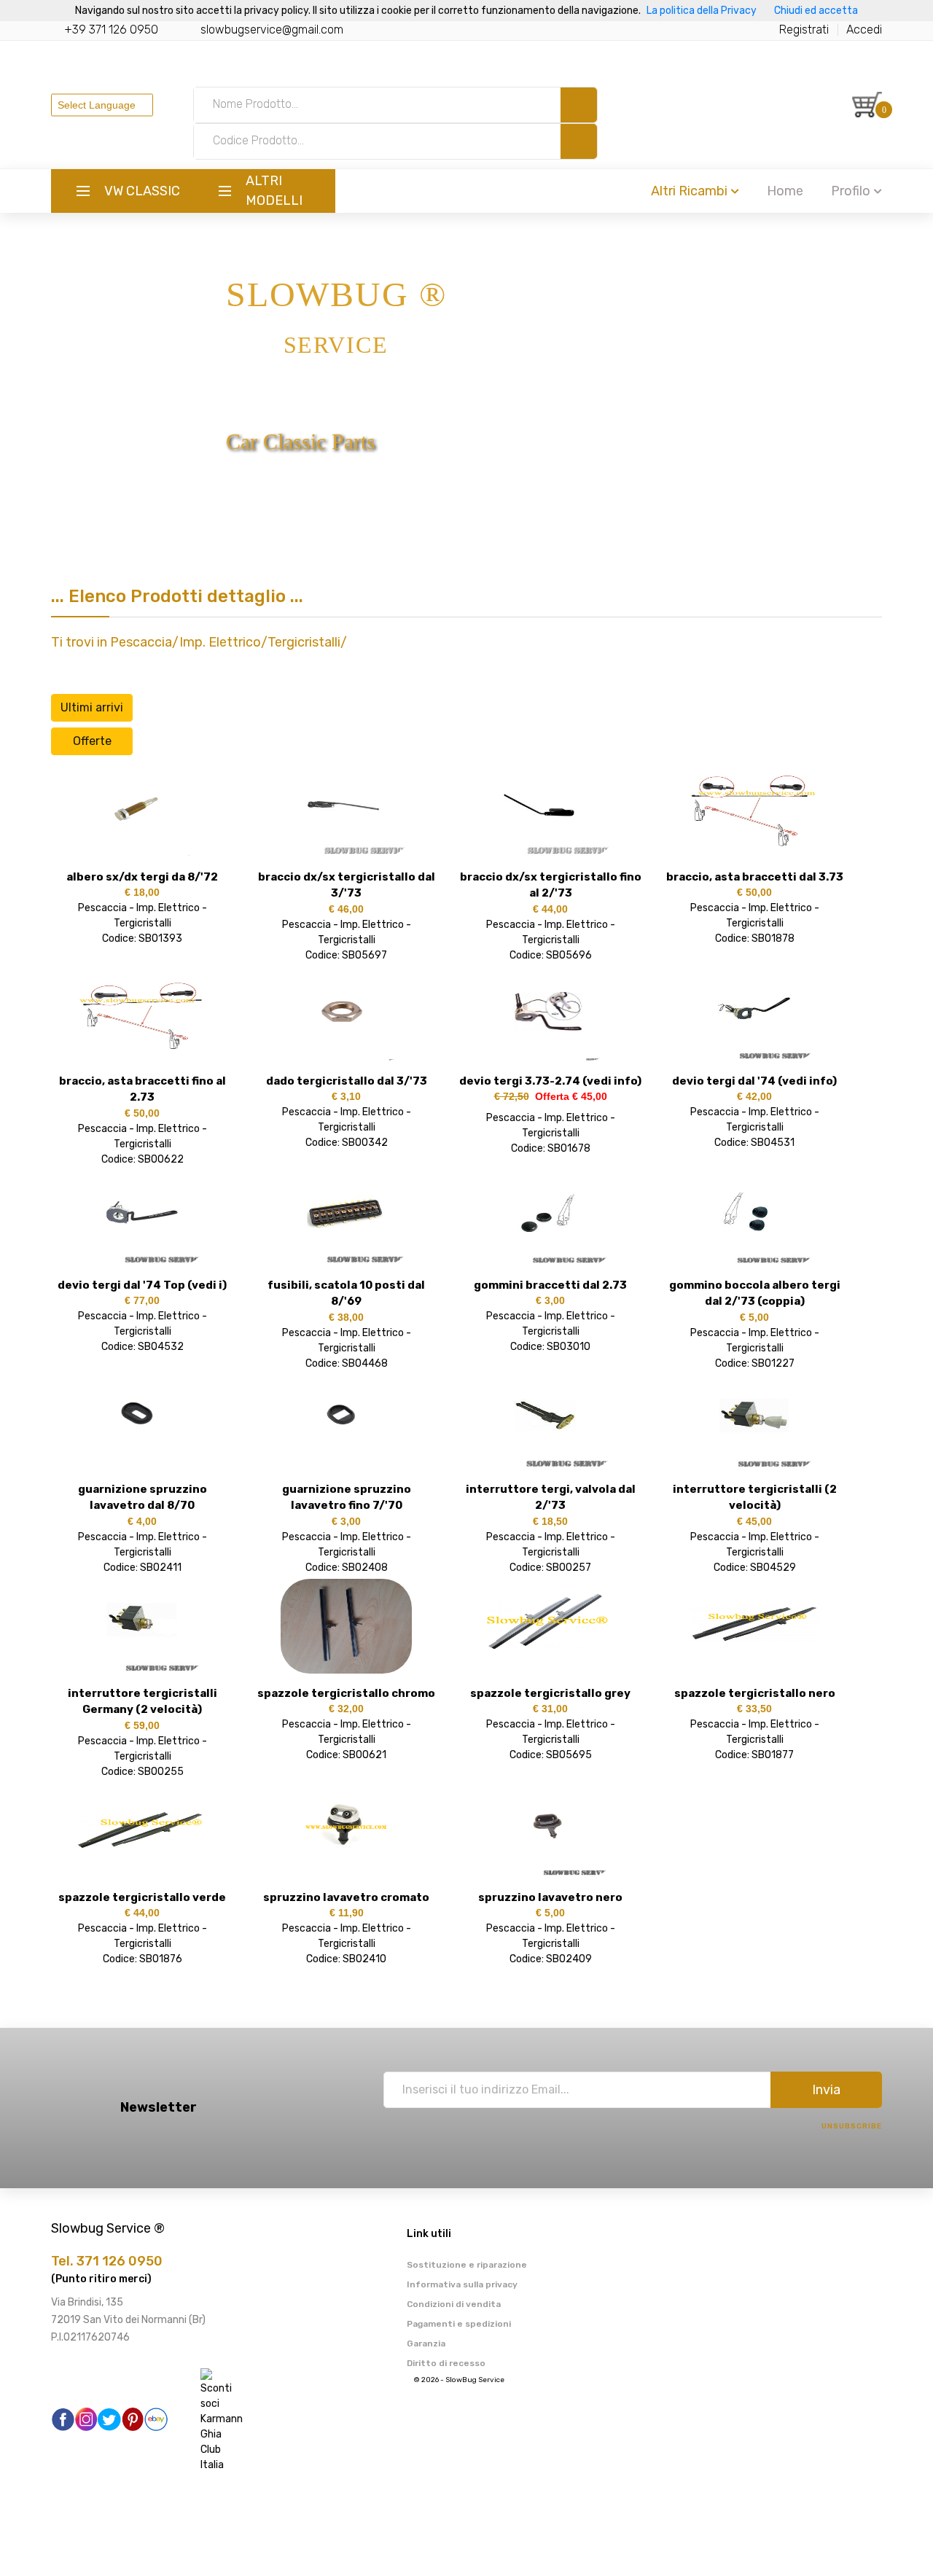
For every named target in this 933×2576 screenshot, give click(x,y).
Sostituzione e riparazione (467, 2265)
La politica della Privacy (702, 11)
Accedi (864, 30)
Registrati (804, 30)
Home (785, 191)
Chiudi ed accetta (816, 11)
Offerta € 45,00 (568, 1096)
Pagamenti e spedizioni (459, 2324)
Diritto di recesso (446, 2363)
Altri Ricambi (689, 191)
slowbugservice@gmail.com (272, 30)
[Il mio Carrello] (867, 105)
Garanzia (426, 2343)
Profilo (851, 191)
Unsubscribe (852, 2126)
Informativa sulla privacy (462, 2284)
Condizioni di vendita (454, 2304)
